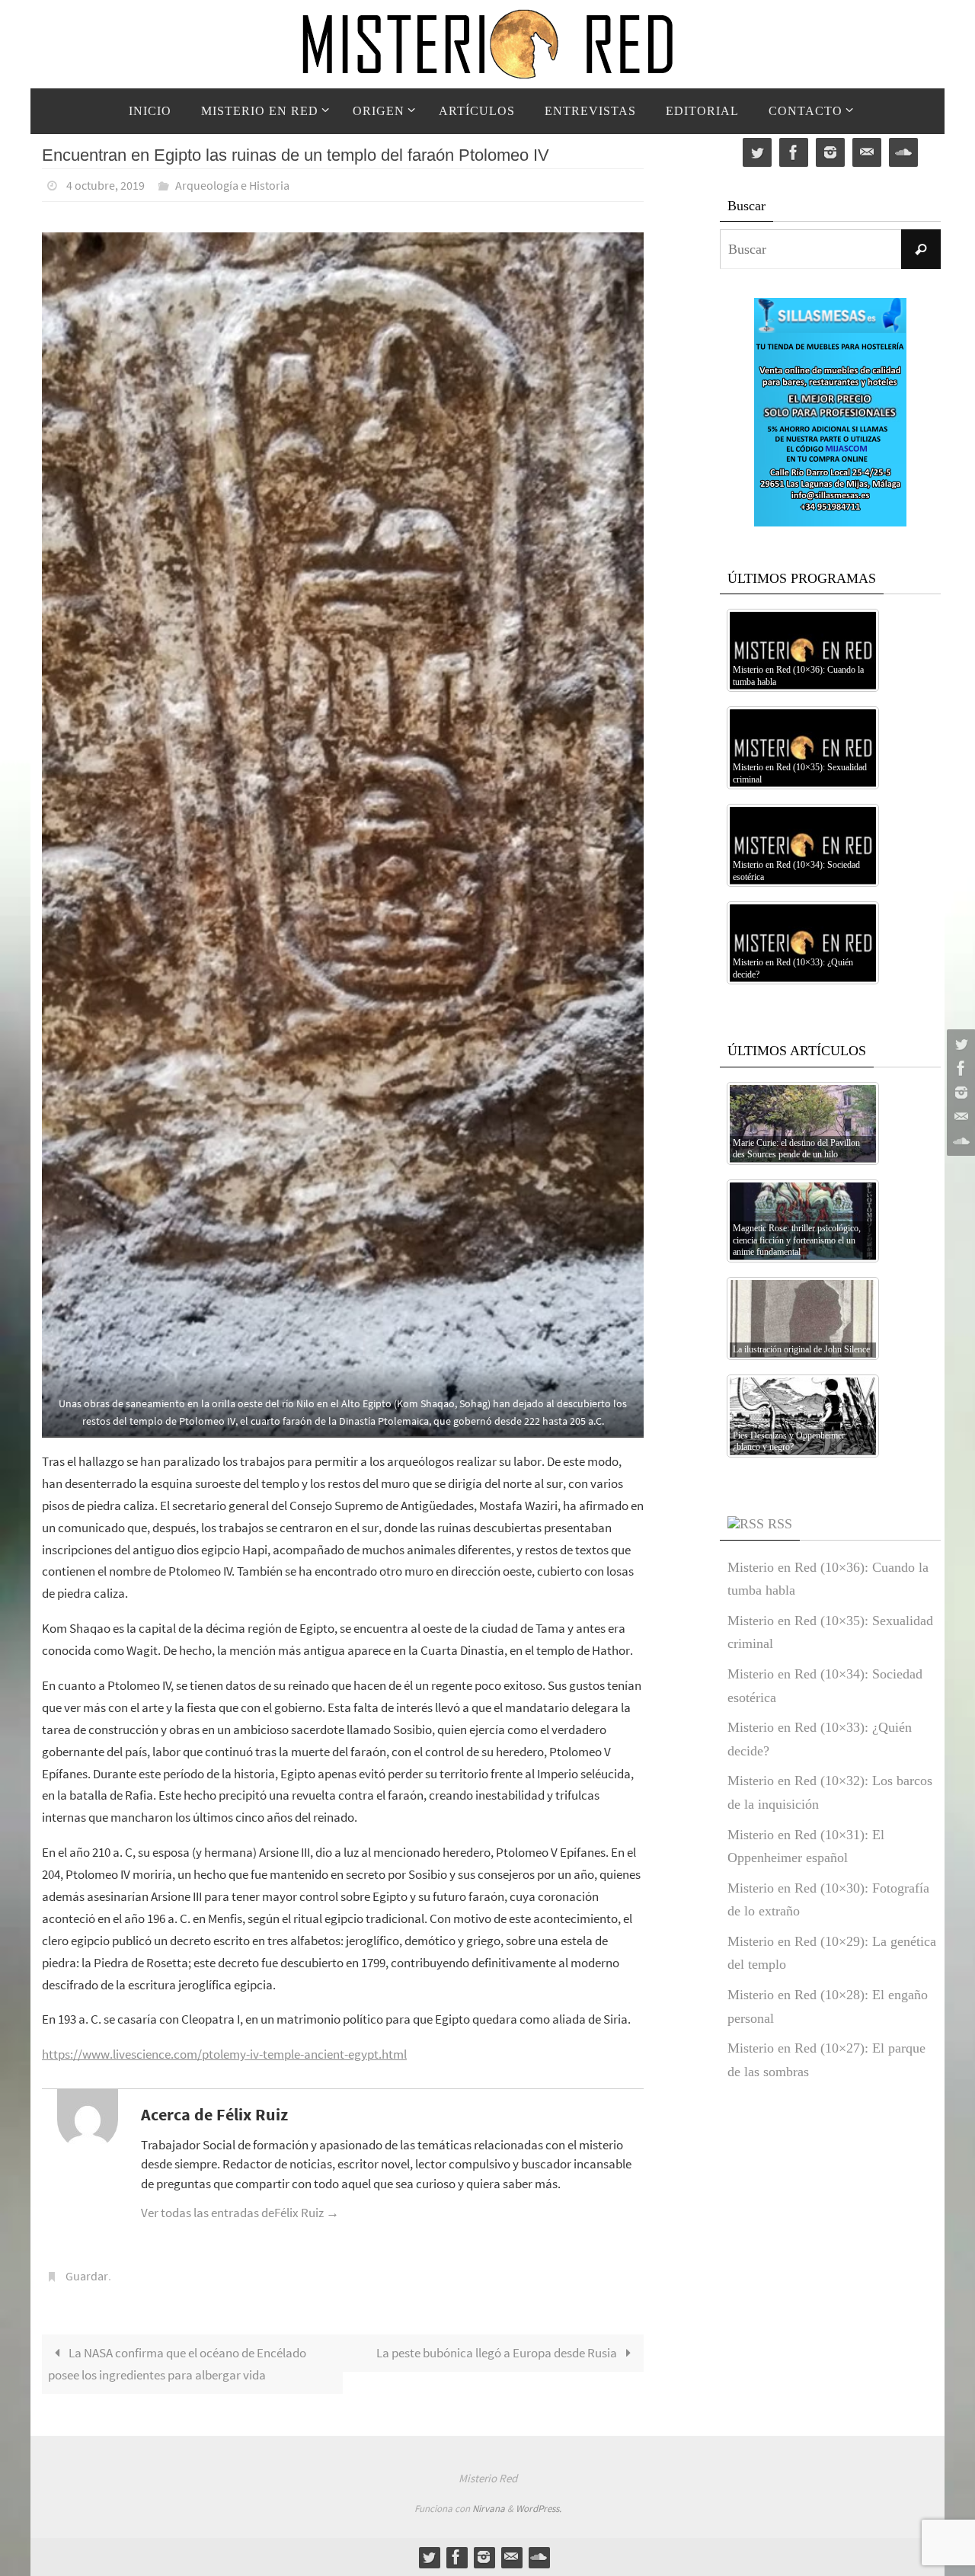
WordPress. (539, 2509)
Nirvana (489, 2509)
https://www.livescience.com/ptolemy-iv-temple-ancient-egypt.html (224, 2054)
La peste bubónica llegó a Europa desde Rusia (498, 2353)
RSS (780, 1524)
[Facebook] (959, 1068)
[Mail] (959, 1117)
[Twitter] (959, 1044)
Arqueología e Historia (232, 185)
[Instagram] (959, 1093)
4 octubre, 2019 (105, 185)
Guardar (87, 2276)
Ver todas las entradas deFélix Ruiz (240, 2213)
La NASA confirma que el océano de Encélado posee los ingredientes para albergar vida (177, 2364)
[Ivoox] (959, 1141)
